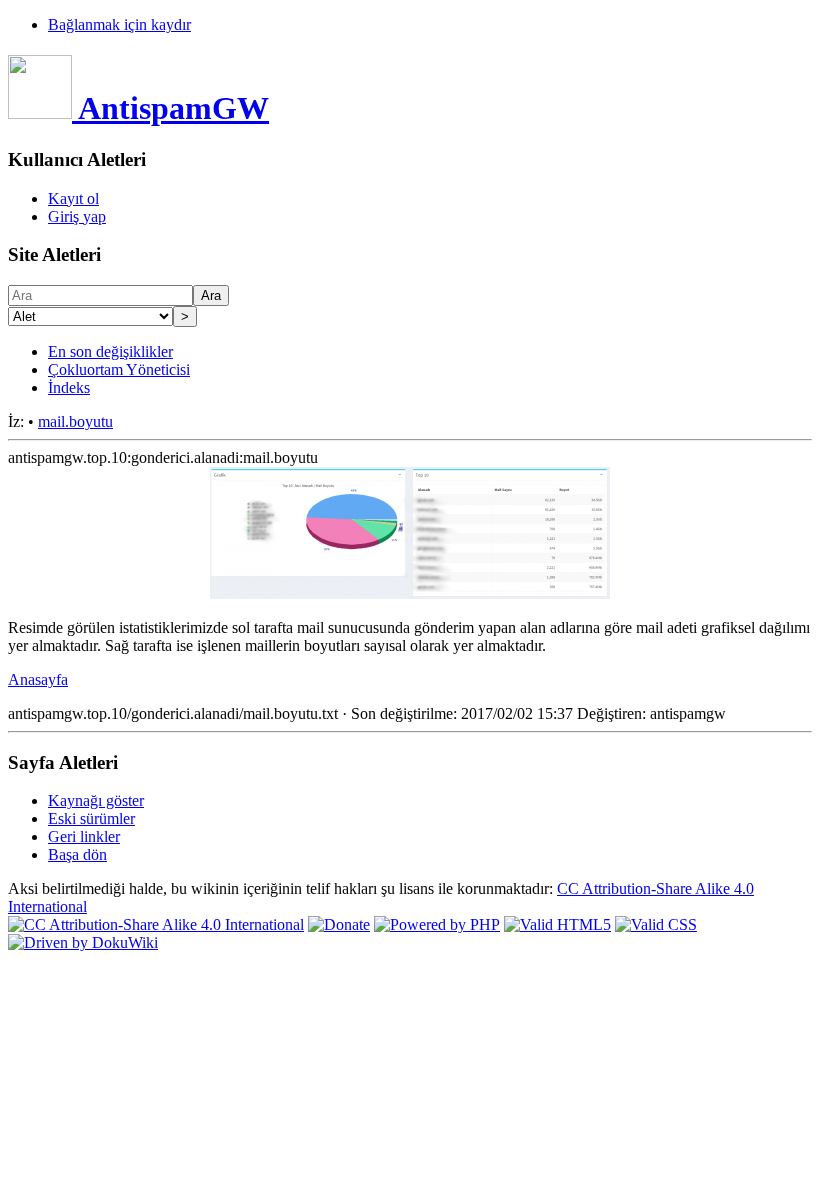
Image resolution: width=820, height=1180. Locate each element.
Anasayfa (38, 679)
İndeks (69, 387)
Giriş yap (77, 216)
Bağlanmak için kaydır (119, 24)
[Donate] (339, 924)
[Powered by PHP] (437, 924)
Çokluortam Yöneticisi (119, 369)
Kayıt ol (73, 198)
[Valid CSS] (656, 924)
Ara (211, 295)
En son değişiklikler (110, 351)
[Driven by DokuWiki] (83, 942)
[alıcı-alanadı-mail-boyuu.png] (410, 593)
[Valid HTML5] (557, 924)
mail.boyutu (75, 421)
